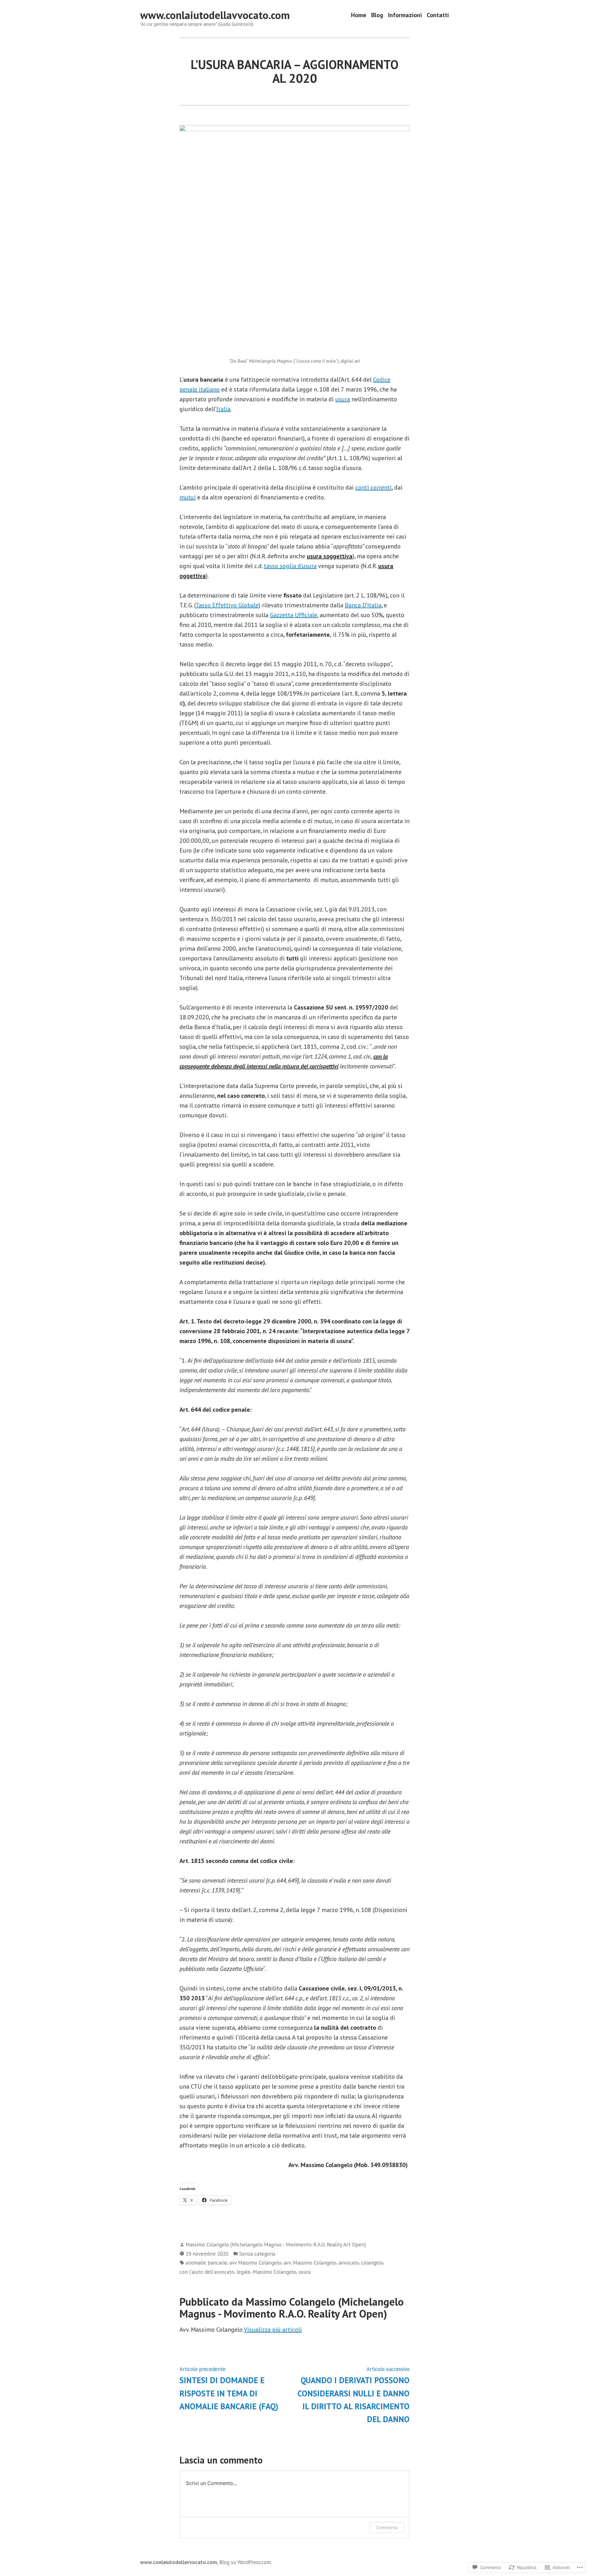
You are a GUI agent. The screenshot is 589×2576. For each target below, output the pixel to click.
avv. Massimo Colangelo (310, 2263)
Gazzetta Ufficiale (294, 615)
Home (359, 15)
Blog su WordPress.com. (246, 2562)
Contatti (438, 15)
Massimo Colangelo (274, 2272)
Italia (223, 409)
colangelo (372, 2263)
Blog (377, 15)
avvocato (349, 2263)
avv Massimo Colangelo (255, 2263)
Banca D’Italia (363, 605)
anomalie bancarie (206, 2263)
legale (243, 2272)
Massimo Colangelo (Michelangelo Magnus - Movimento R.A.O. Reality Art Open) (276, 2244)
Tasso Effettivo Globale (227, 605)
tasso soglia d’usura (290, 566)
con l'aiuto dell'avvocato (207, 2272)
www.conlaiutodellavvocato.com (215, 15)
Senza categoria (257, 2254)
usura (343, 399)
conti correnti (373, 487)
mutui (188, 497)
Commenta (387, 2527)
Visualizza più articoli (273, 2330)
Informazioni (405, 15)
